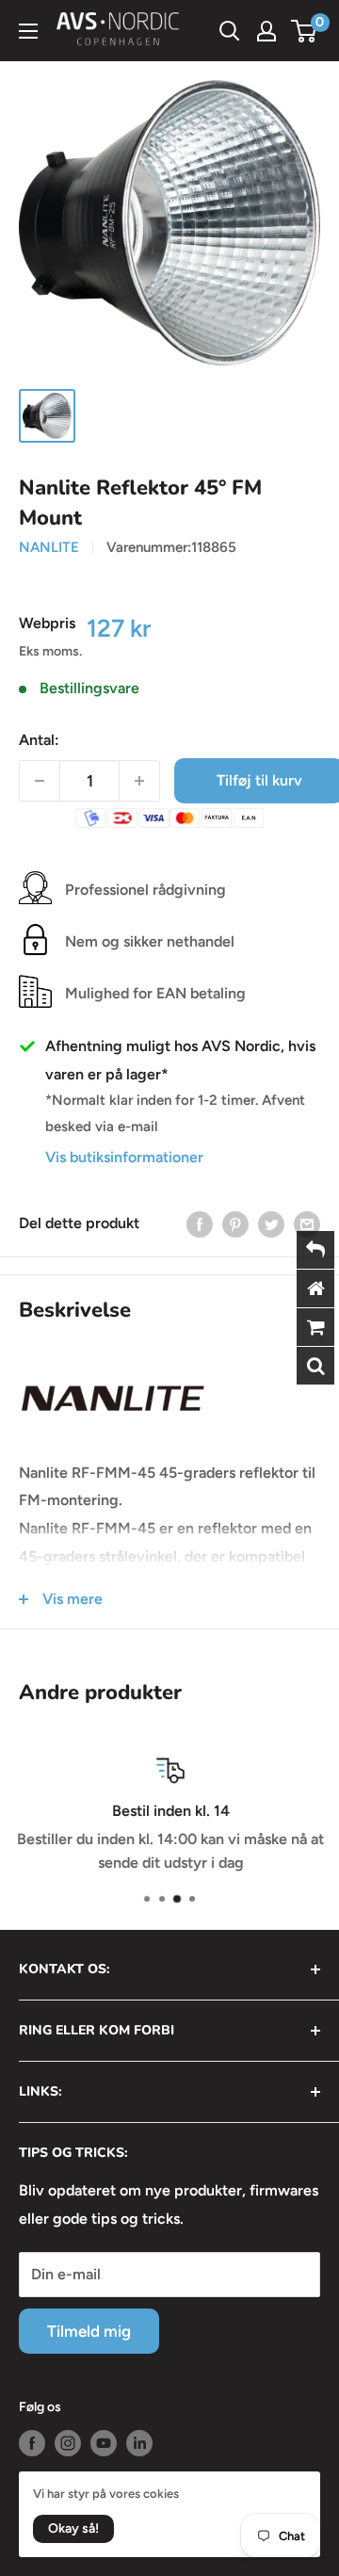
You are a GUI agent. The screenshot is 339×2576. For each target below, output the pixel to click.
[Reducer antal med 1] (40, 781)
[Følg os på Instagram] (68, 2443)
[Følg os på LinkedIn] (139, 2443)
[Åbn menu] (28, 31)
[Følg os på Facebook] (32, 2443)
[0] (305, 31)
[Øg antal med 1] (139, 781)
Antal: (39, 740)
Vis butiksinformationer (124, 1157)
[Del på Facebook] (200, 1223)
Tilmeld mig (89, 2331)
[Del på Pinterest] (235, 1223)
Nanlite (49, 547)
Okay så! (73, 2528)
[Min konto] (266, 31)
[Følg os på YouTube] (104, 2443)
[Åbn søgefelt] (230, 31)
